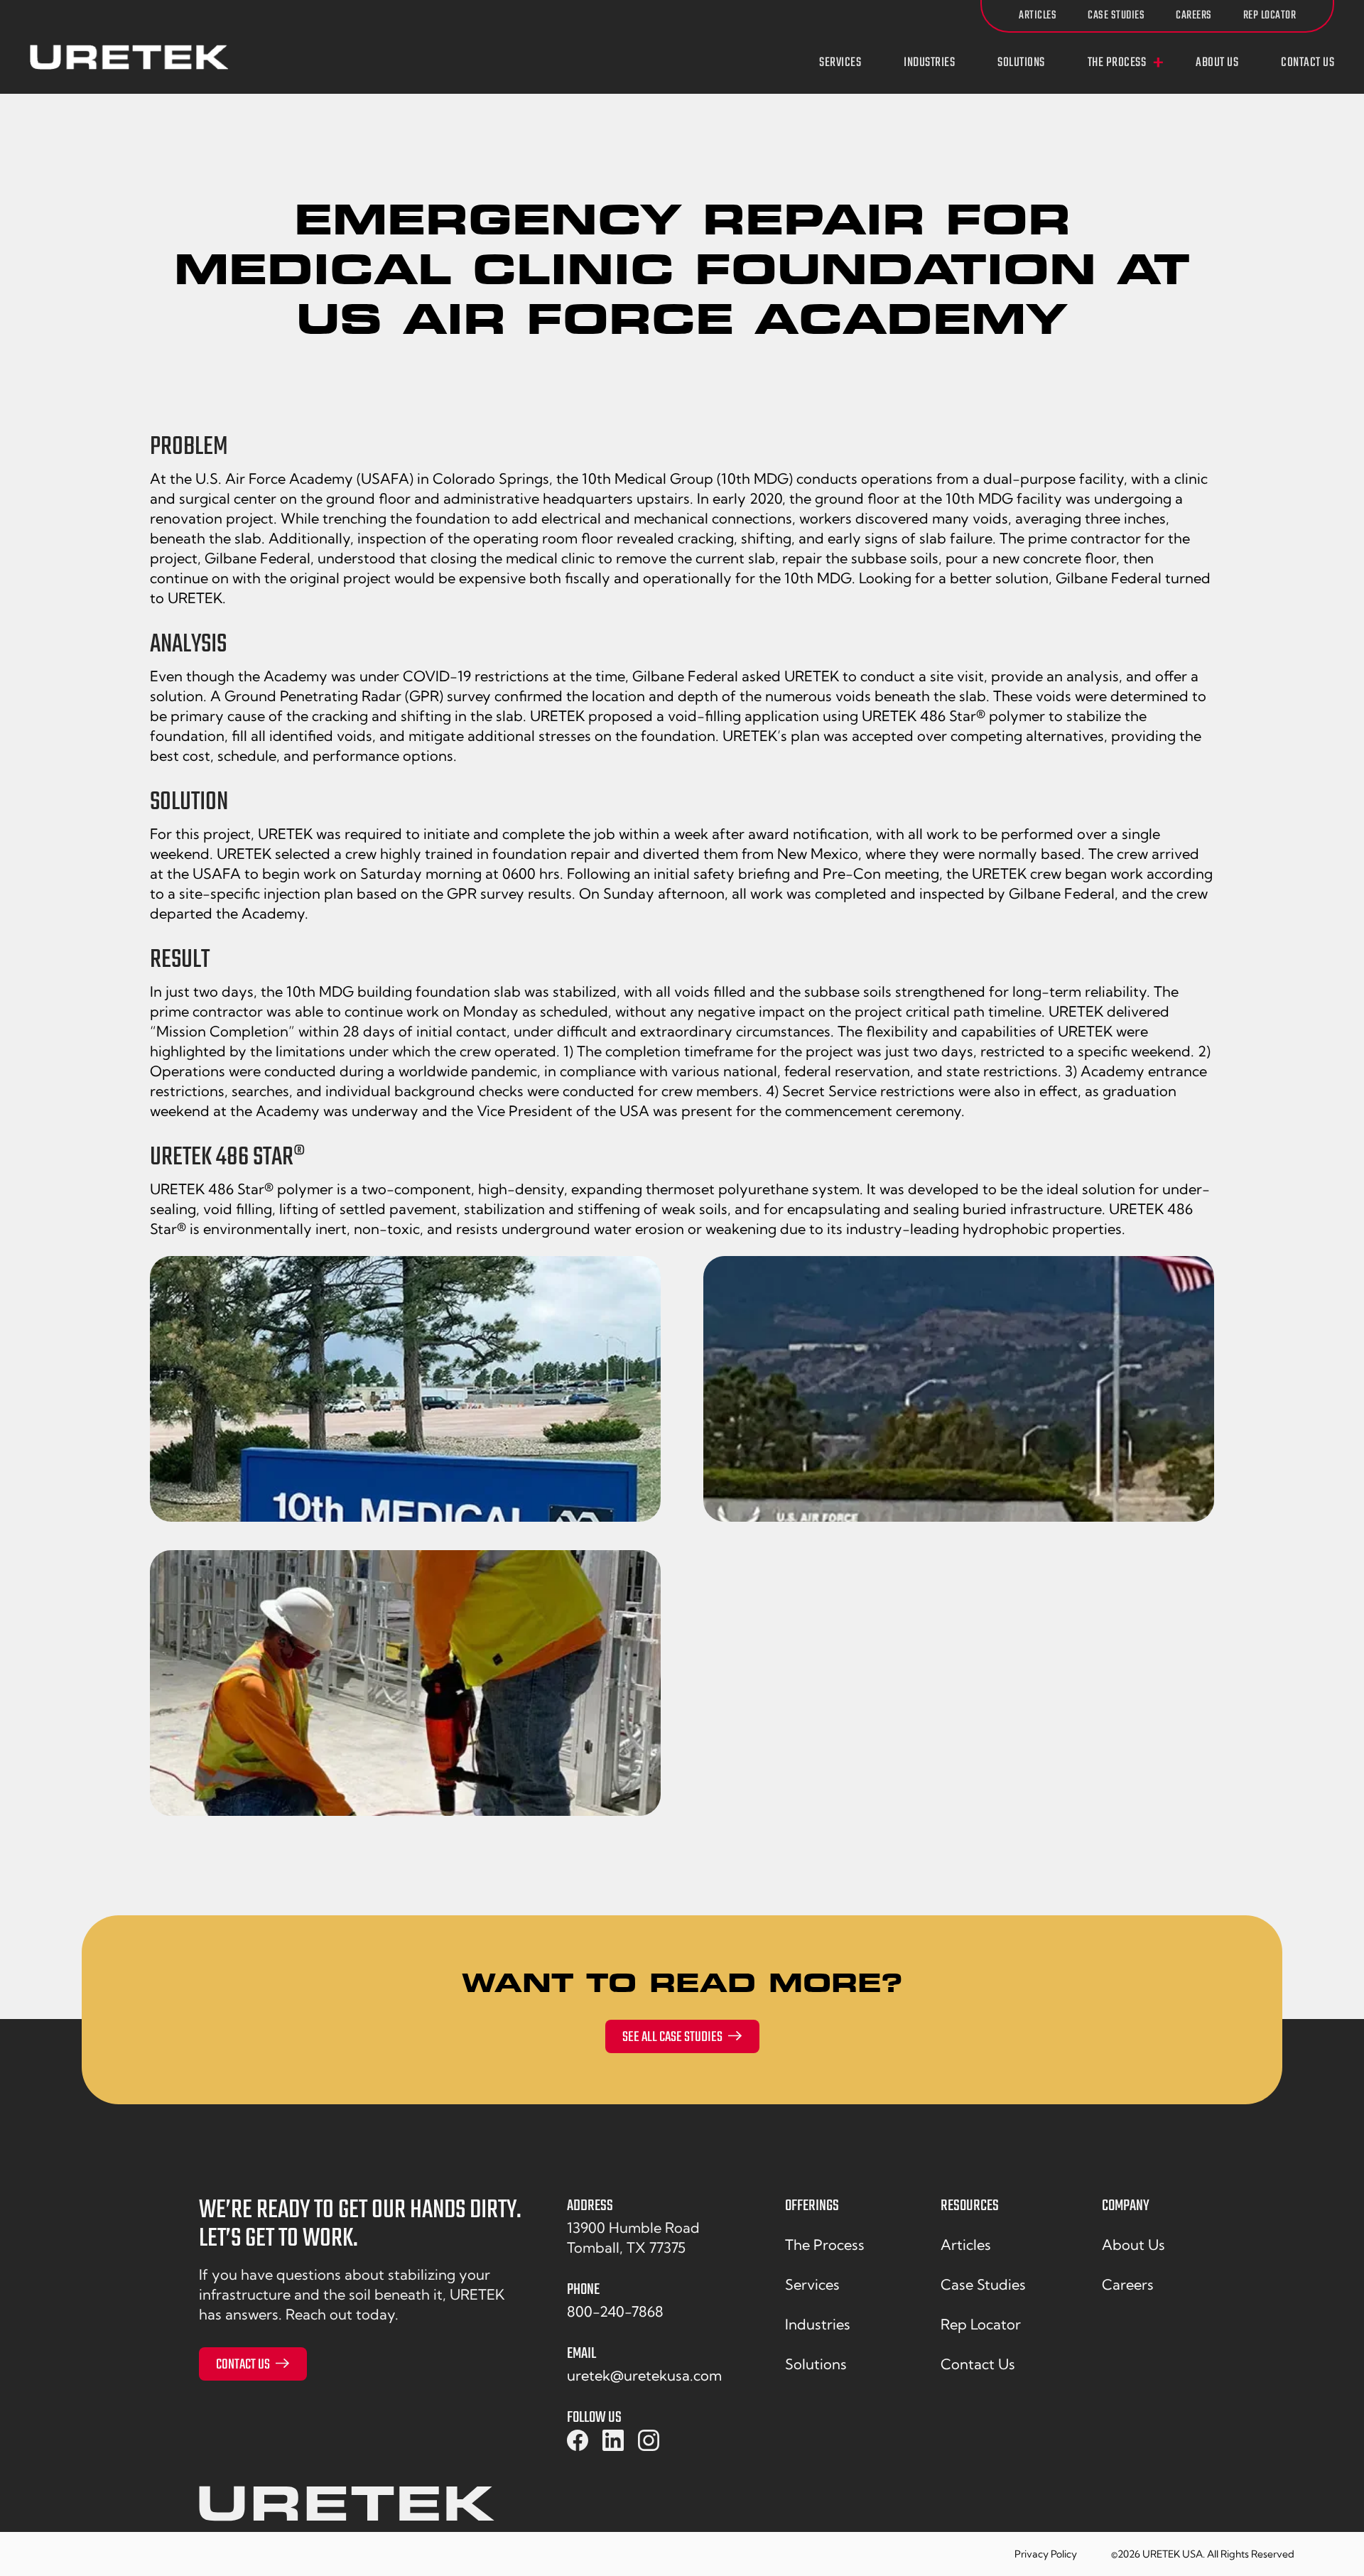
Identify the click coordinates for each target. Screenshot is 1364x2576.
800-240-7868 (615, 2311)
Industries (929, 63)
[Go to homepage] (129, 57)
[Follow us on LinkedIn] (613, 2441)
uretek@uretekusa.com (644, 2375)
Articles (1038, 16)
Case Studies (1116, 16)
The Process (1117, 63)
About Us (1217, 63)
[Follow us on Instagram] (649, 2441)
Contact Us (1308, 63)
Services (840, 63)
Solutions (1021, 63)
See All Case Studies (672, 2037)
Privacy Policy (1046, 2554)
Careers (1194, 16)
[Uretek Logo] (347, 2509)
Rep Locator (1270, 16)
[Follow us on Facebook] (578, 2441)
